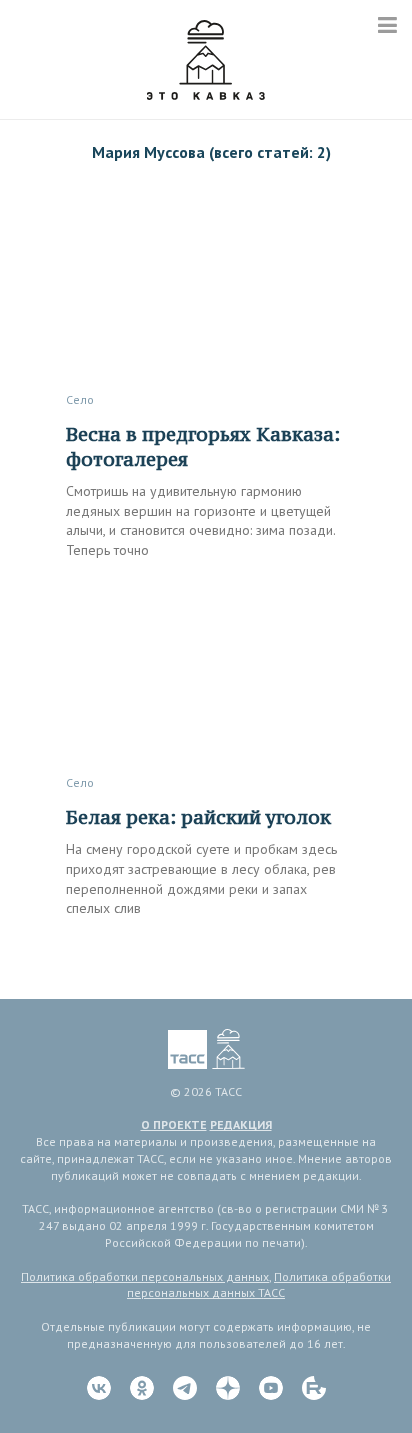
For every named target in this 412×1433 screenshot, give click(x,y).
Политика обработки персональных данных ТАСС (259, 1285)
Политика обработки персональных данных (145, 1276)
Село (80, 399)
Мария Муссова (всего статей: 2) (211, 152)
